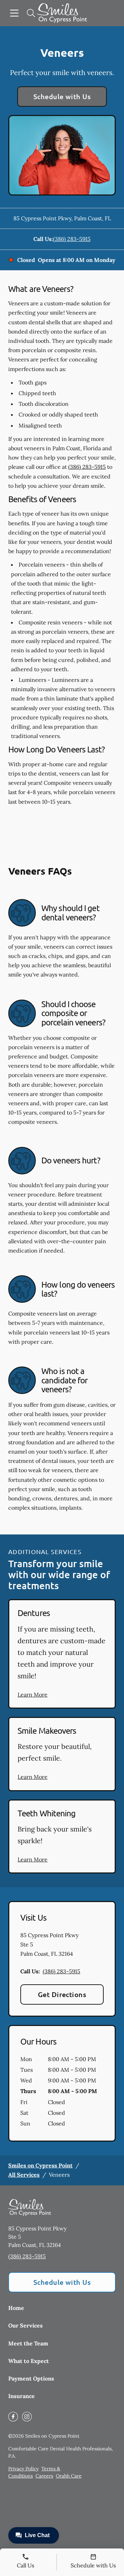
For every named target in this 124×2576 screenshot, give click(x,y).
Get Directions (62, 1994)
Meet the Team (28, 2343)
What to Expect (29, 2361)
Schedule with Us (62, 96)
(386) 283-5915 (72, 239)
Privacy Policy (23, 2469)
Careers (44, 2476)
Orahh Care (69, 2476)
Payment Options (31, 2378)
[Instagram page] (27, 2417)
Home (16, 2308)
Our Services (25, 2325)
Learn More (33, 1695)
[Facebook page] (13, 2417)
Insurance (22, 2396)
